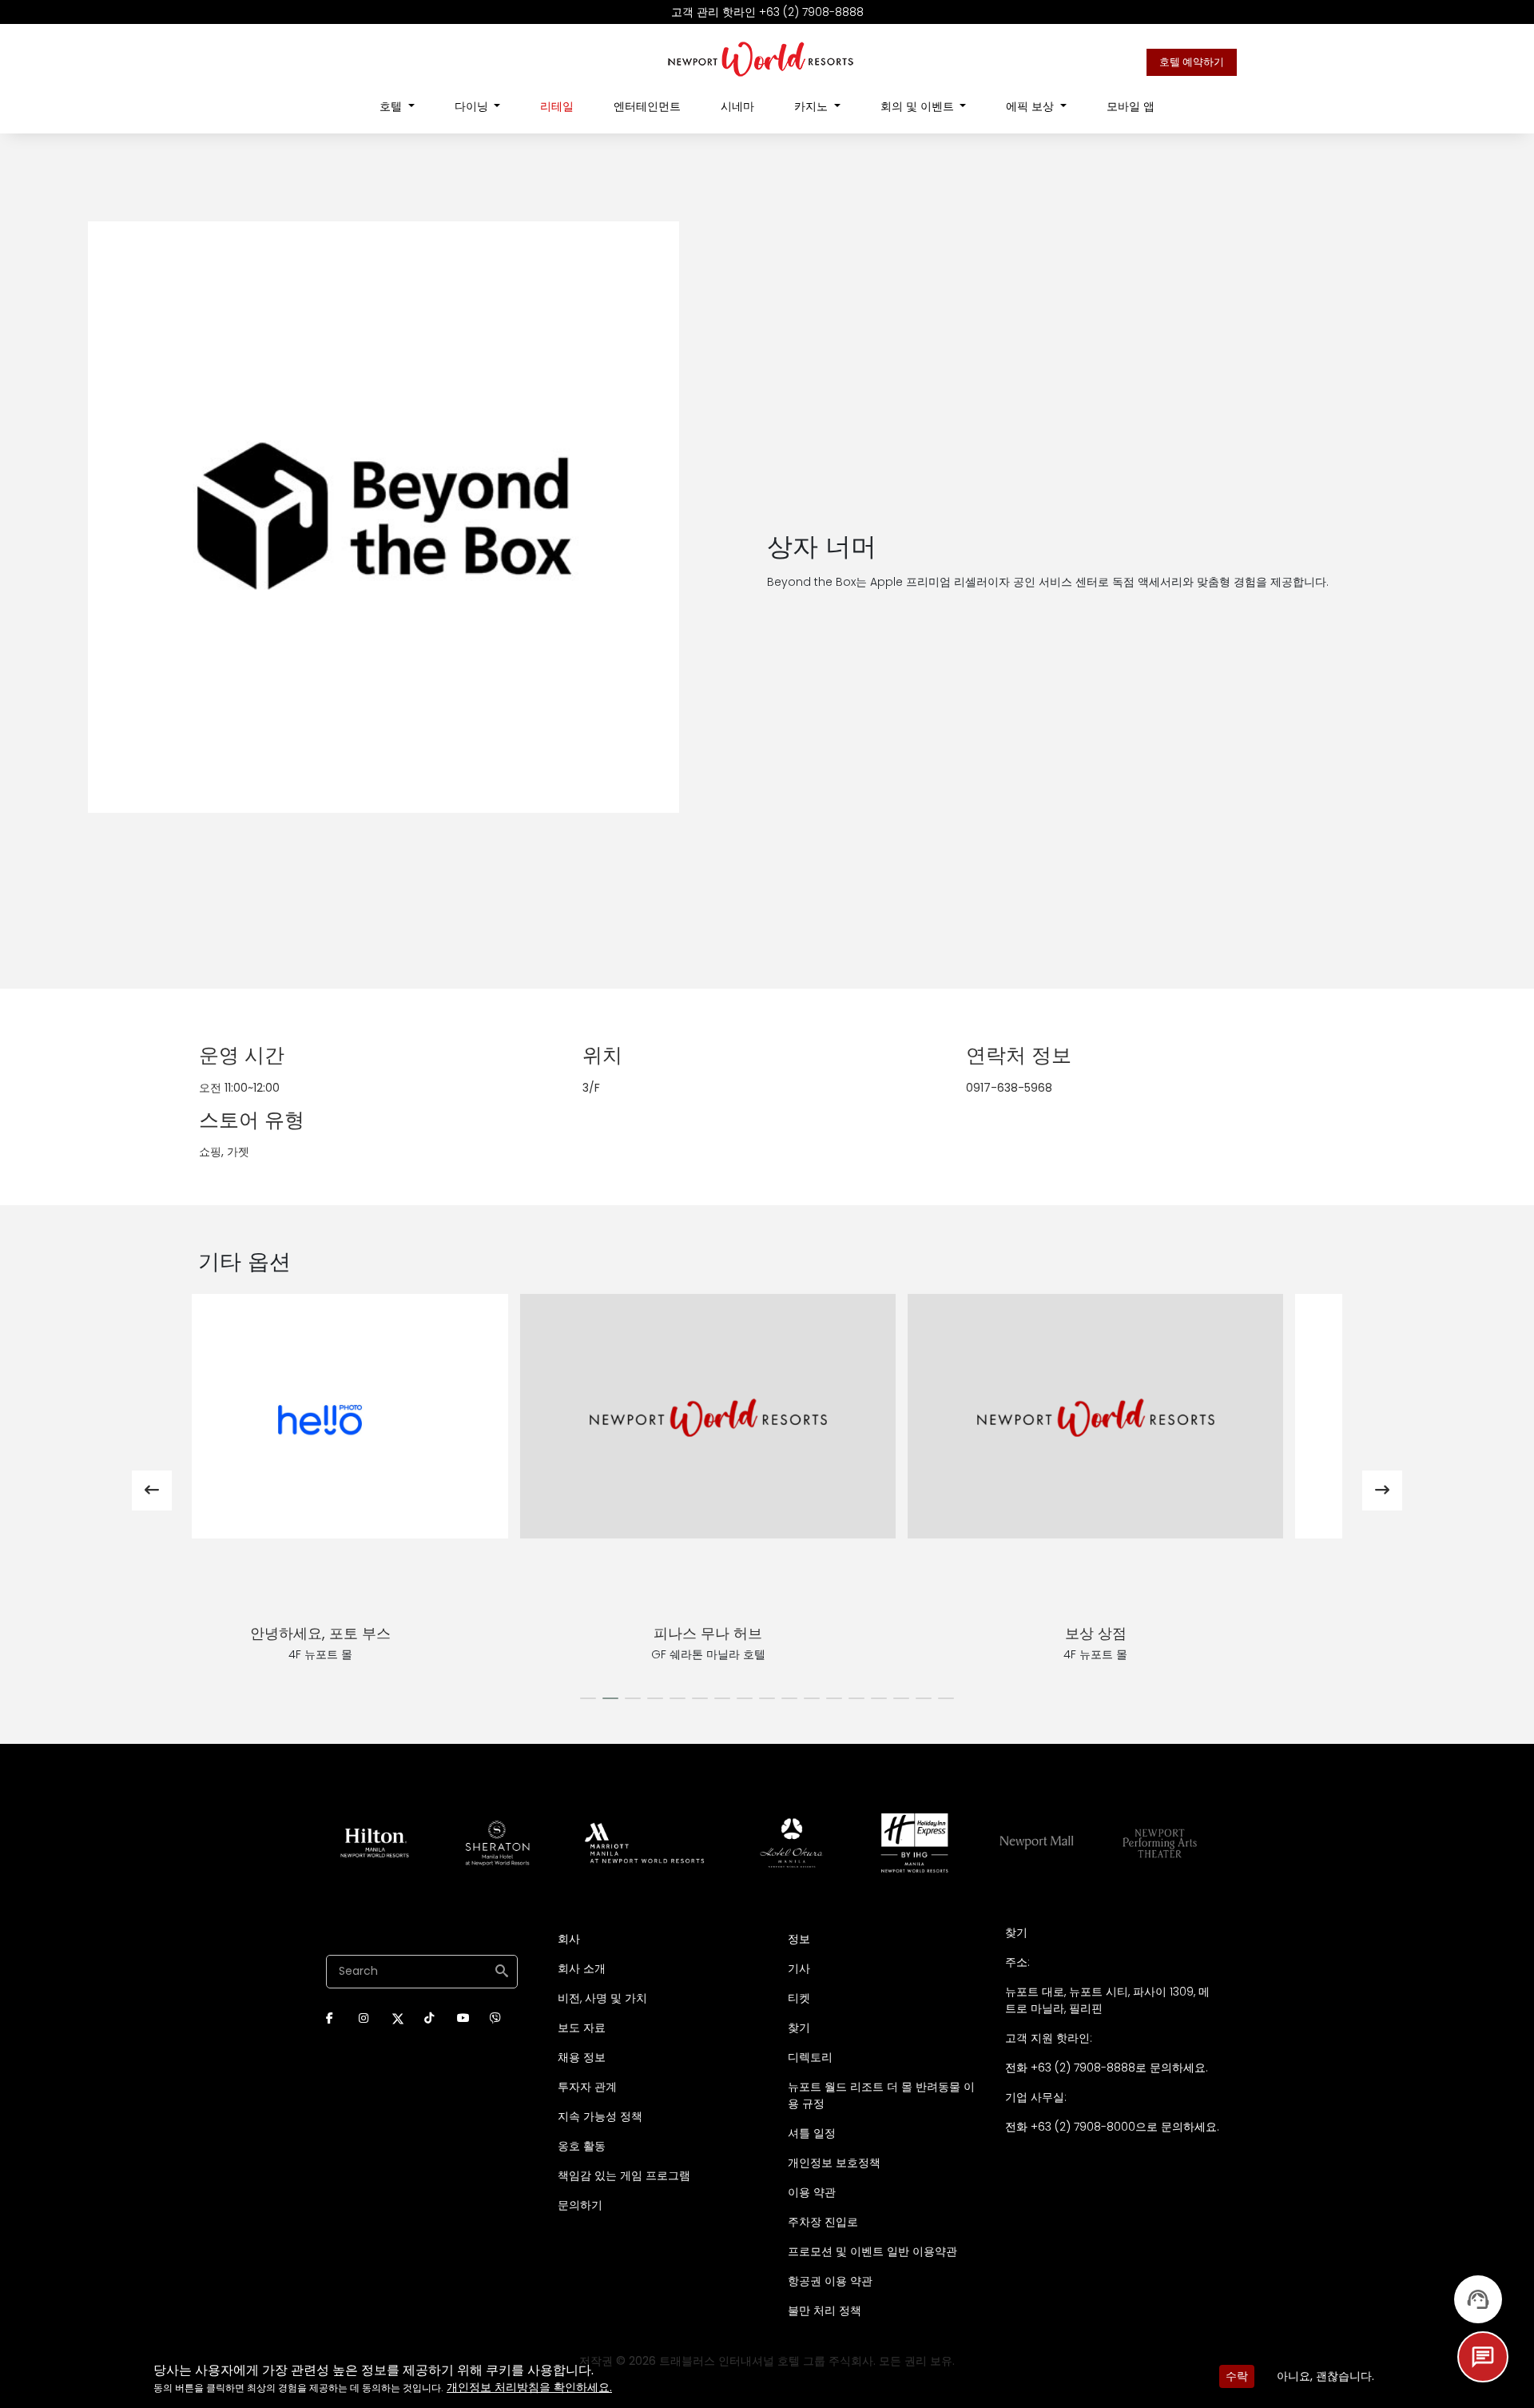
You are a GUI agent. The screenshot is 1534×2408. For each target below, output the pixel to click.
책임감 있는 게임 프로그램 (624, 2175)
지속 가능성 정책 (600, 2116)
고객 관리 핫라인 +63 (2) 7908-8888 (767, 12)
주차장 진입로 (823, 2222)
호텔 (392, 106)
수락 (1237, 2376)
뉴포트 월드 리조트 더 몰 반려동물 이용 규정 (881, 2095)
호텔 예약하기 (1192, 62)
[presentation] (152, 1491)
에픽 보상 (1031, 106)
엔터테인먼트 (647, 106)
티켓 (799, 1998)
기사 (799, 1968)
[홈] (761, 58)
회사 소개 (582, 1968)
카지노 (813, 106)
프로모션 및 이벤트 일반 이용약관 (872, 2251)
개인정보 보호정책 (834, 2163)
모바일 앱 (1131, 106)
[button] (588, 1698)
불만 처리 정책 (825, 2310)
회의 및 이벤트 (919, 106)
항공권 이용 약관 (830, 2281)
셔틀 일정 (812, 2133)
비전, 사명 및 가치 (602, 1998)
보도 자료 (582, 2028)
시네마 (737, 106)
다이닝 (473, 106)
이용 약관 (812, 2192)
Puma (379, 1633)
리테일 (557, 106)
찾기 (799, 2028)
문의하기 (580, 2205)
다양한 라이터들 (1154, 1633)
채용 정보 (582, 2057)
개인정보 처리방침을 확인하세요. (529, 2387)
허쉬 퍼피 (767, 1633)
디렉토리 (810, 2057)
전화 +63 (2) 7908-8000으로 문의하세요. (1112, 2127)
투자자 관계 (587, 2087)
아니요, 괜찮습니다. (1325, 2376)
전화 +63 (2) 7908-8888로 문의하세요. (1107, 2068)
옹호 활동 (582, 2146)
